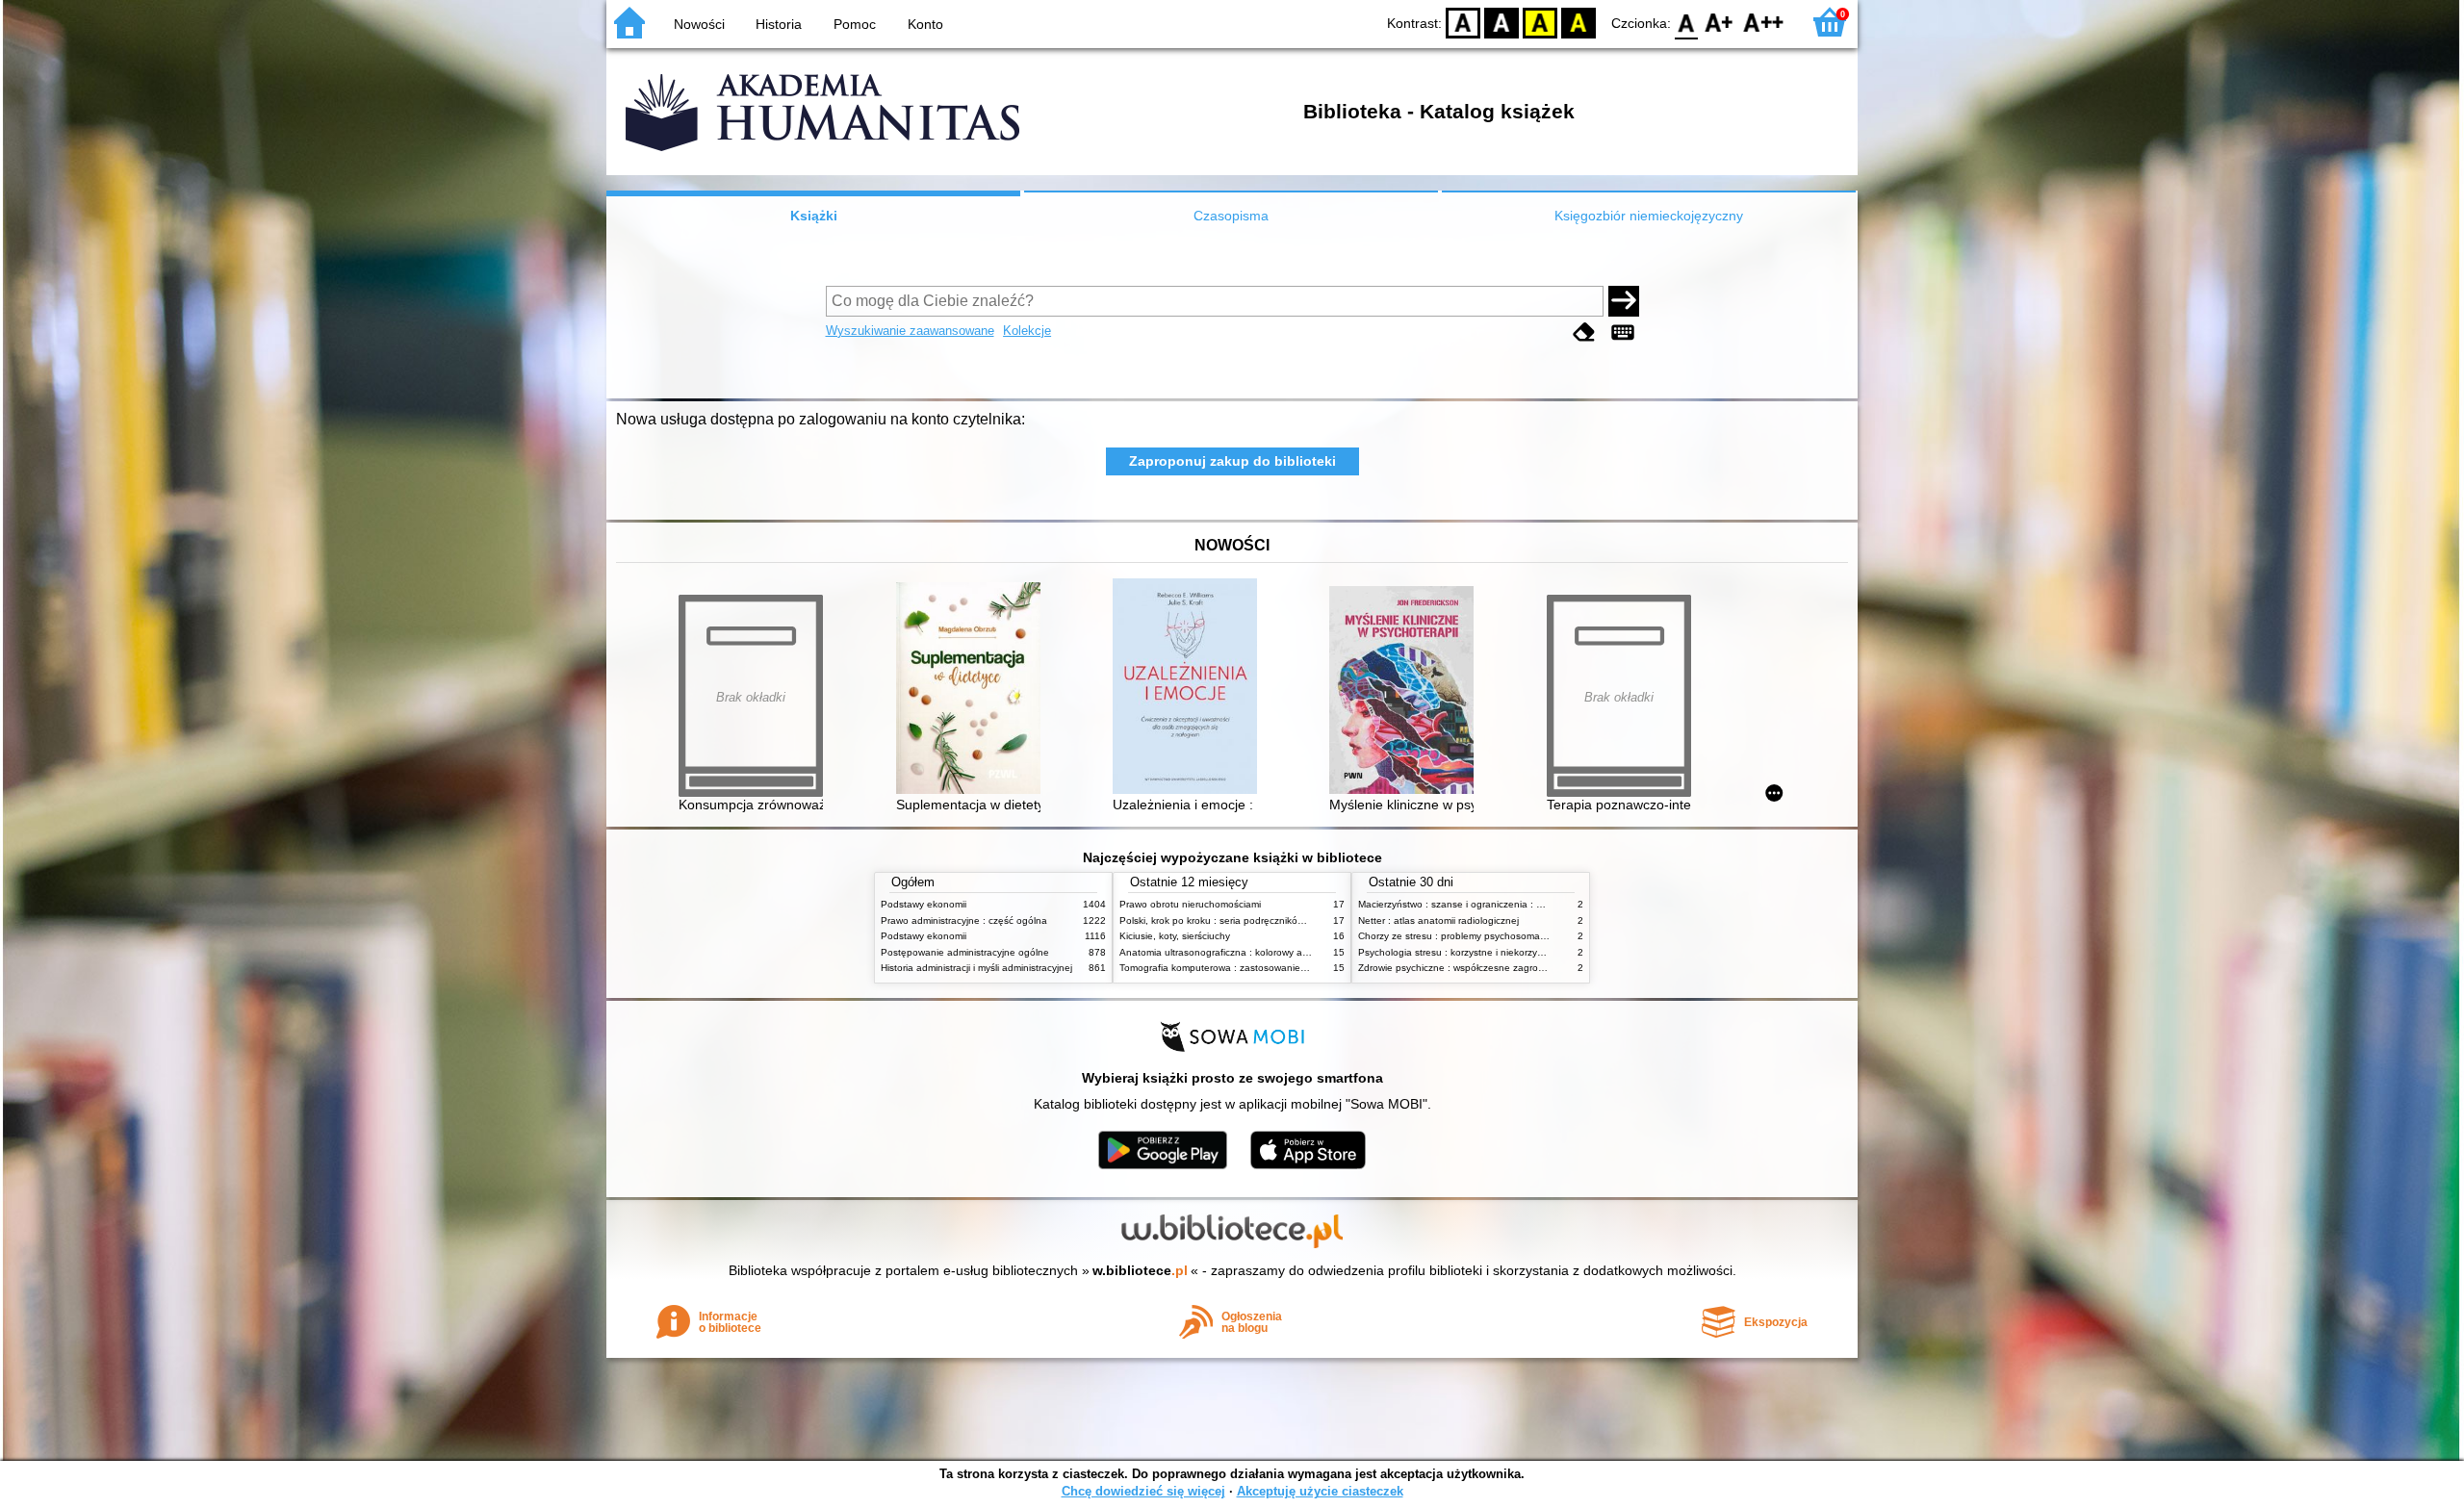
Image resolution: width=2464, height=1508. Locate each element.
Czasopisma (1231, 216)
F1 (1720, 22)
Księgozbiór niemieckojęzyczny (1649, 216)
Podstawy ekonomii (924, 904)
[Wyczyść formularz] (1584, 332)
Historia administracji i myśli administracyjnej (976, 968)
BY (1578, 22)
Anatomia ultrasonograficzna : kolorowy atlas (1219, 952)
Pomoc (855, 24)
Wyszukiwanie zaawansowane (910, 331)
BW (1501, 22)
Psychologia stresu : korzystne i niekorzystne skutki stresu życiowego (1511, 952)
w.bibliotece (1140, 1270)
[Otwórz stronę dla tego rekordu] (973, 690)
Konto (925, 24)
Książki (814, 216)
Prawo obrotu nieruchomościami (1190, 904)
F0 (1687, 22)
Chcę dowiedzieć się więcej (1143, 1491)
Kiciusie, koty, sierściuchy (1175, 936)
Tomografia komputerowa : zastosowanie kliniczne (1230, 968)
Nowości (699, 24)
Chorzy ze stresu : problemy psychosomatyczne (1463, 936)
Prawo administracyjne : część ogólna (964, 920)
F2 (1764, 22)
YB (1540, 22)
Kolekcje (1027, 331)
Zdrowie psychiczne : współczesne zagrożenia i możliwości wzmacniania (1517, 968)
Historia (779, 24)
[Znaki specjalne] (1623, 332)
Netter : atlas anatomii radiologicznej (1438, 920)
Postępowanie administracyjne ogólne (965, 952)
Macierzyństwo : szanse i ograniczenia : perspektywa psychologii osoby (1516, 904)
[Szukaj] (1624, 301)
